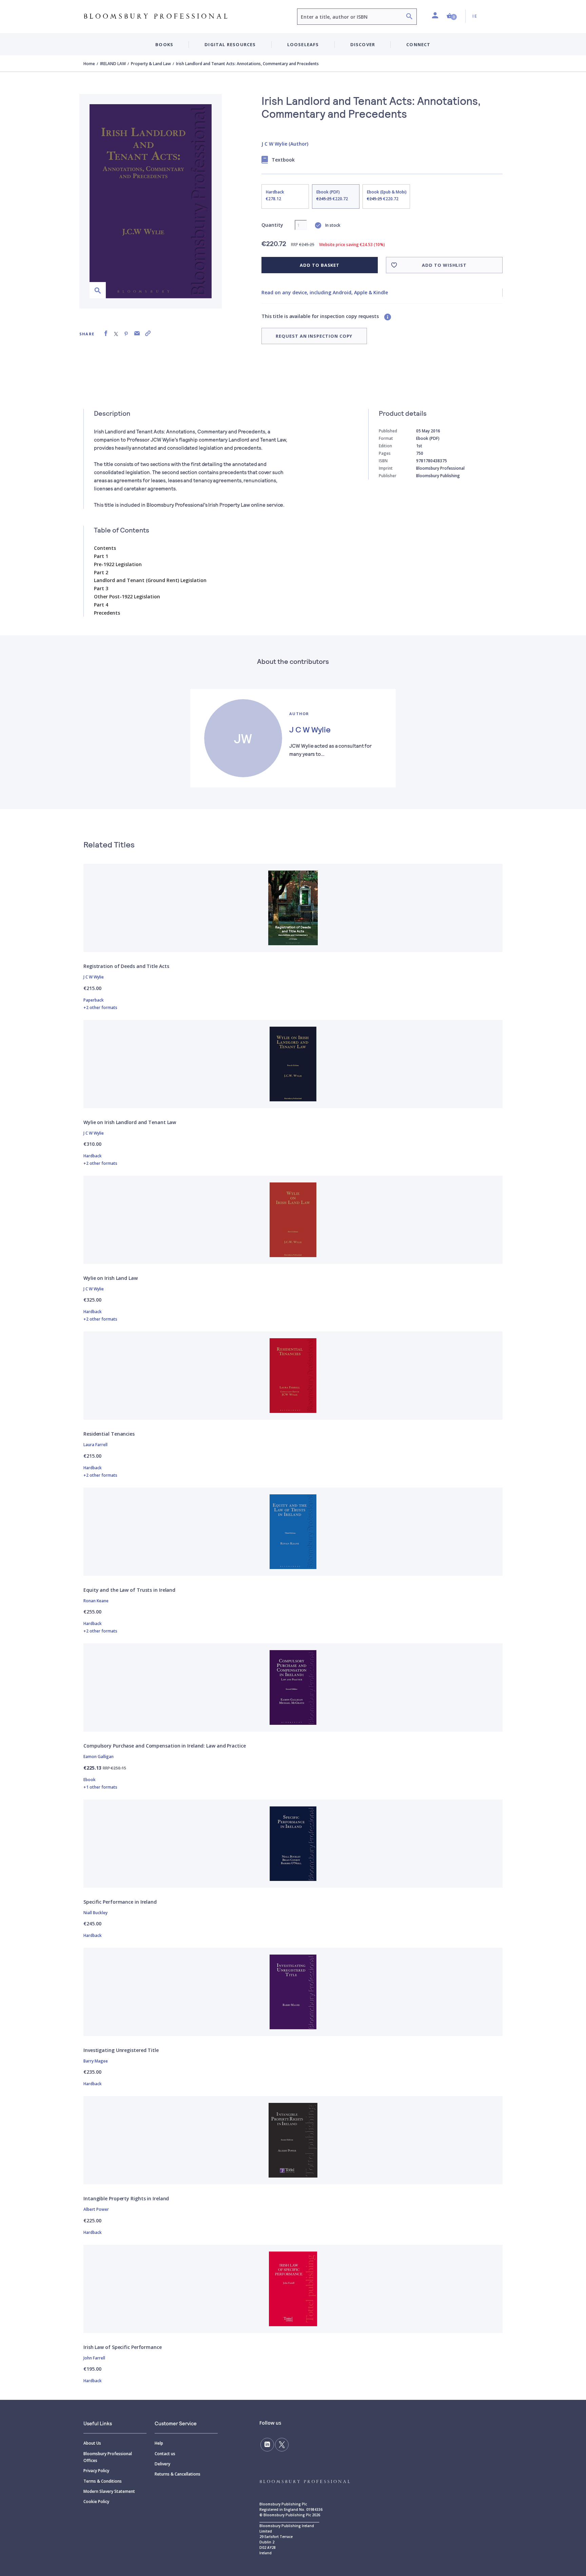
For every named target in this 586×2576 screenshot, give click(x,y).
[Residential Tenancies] (293, 1376)
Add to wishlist (444, 265)
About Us (92, 2443)
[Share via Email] (137, 333)
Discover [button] (363, 44)
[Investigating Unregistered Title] (293, 1992)
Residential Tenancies (109, 1434)
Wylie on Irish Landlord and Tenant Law (130, 1122)
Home (89, 64)
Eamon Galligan (99, 1757)
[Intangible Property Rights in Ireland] (293, 2140)
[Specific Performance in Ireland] (293, 1844)
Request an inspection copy (314, 336)
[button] (452, 16)
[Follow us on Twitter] (282, 2445)
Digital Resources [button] (230, 44)
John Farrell (94, 2358)
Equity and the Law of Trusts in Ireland (129, 1590)
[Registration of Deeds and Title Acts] (293, 908)
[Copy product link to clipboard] (148, 333)
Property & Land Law (151, 64)
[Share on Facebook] (106, 333)
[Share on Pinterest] (126, 333)
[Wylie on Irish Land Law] (293, 1220)
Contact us (165, 2454)
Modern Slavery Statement (109, 2491)
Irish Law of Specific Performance (123, 2347)
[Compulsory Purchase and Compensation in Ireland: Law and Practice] (293, 1687)
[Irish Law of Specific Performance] (293, 2289)
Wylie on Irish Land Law (111, 1278)
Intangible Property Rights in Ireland (126, 2198)
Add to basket (320, 265)
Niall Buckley (95, 1913)
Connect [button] (418, 44)
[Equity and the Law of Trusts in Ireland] (293, 1532)
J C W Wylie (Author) (285, 144)
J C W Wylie (310, 729)
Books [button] (164, 44)
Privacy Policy (96, 2471)
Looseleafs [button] (303, 44)
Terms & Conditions (103, 2481)
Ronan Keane (96, 1601)
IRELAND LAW (113, 64)
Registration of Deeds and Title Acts (126, 966)
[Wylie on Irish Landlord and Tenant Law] (293, 1064)
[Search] (409, 17)
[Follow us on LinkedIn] (267, 2445)
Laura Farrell (95, 1445)
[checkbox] (285, 197)
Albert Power (96, 2209)
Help (159, 2443)
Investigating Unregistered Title (121, 2050)
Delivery (162, 2464)
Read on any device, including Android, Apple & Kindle (325, 292)
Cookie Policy (96, 2502)
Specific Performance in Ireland (120, 1902)
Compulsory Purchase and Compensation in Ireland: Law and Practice (165, 1746)
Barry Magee (96, 2061)
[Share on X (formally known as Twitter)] (116, 333)
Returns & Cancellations (178, 2474)
